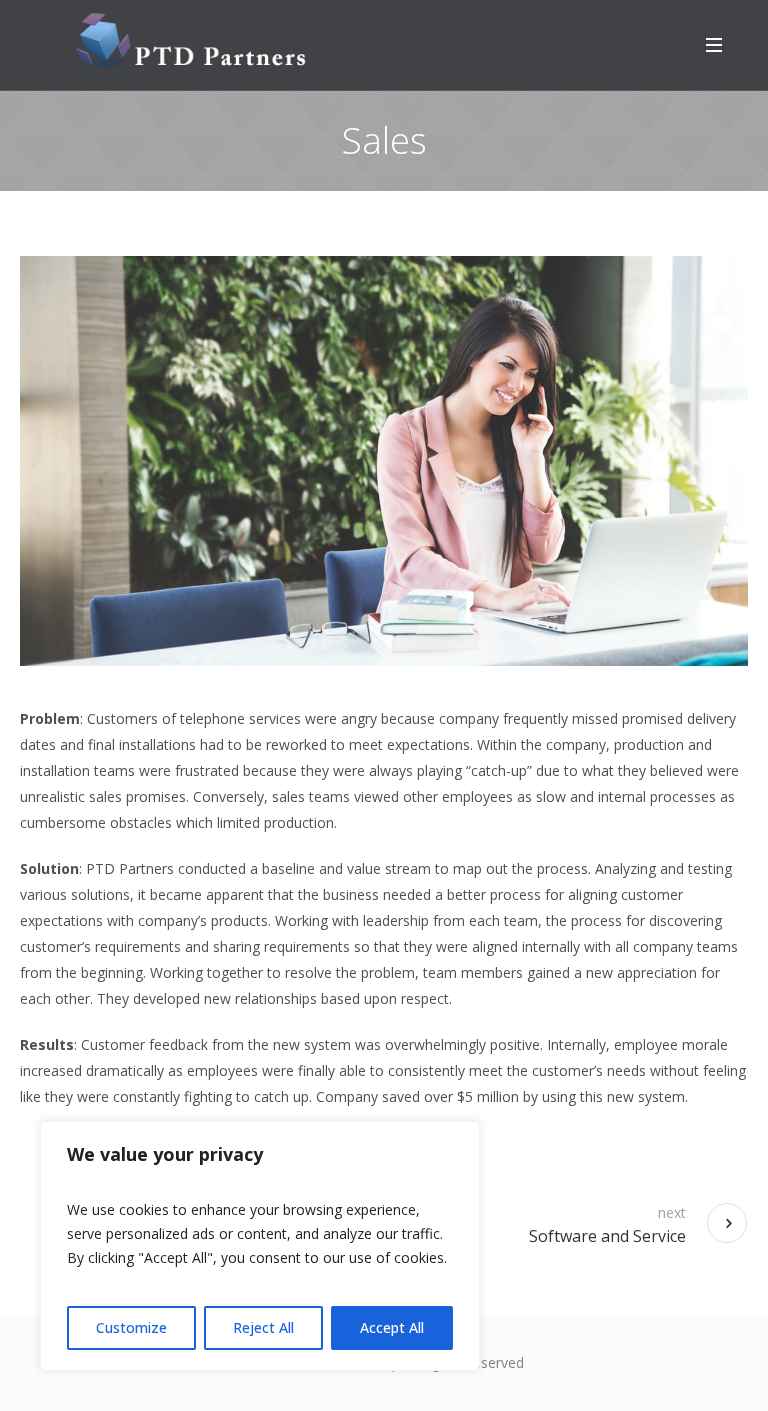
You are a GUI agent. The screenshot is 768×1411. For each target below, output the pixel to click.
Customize (131, 1327)
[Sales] (384, 461)
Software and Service (607, 1236)
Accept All (392, 1327)
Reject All (263, 1327)
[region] (260, 1246)
